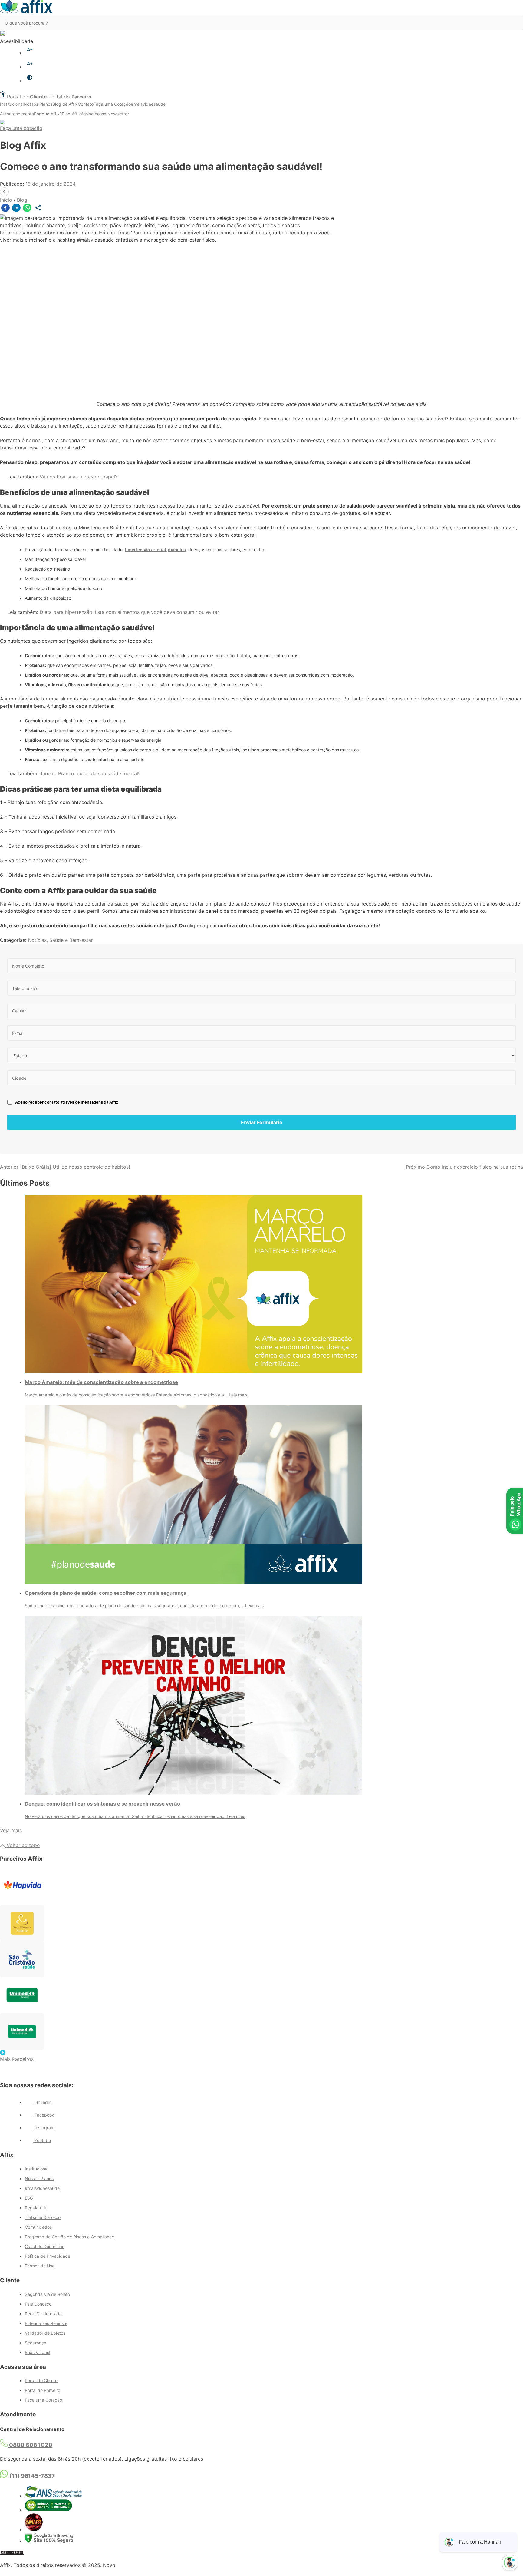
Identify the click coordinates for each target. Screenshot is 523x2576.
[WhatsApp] (27, 209)
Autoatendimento (17, 114)
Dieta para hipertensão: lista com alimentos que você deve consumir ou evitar (129, 612)
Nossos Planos (38, 104)
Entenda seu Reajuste (46, 2323)
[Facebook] (5, 209)
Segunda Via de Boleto (47, 2294)
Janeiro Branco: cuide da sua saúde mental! (89, 773)
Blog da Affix (65, 104)
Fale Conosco (38, 2304)
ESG (29, 2198)
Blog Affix (71, 114)
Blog (22, 200)
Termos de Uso (40, 2266)
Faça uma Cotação (112, 104)
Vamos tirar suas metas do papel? (79, 477)
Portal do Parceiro (43, 2390)
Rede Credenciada (43, 2314)
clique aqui (200, 925)
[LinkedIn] (16, 209)
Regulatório (36, 2208)
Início (6, 200)
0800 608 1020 (30, 2445)
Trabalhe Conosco (43, 2217)
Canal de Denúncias (44, 2246)
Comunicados (38, 2227)
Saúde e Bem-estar (71, 940)
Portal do (27, 97)
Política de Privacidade (48, 2256)
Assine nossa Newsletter (105, 114)
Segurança (36, 2343)
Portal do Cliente (41, 2381)
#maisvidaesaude (148, 104)
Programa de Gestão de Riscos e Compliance (69, 2237)
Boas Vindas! (38, 2352)
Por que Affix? (48, 114)
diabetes (177, 550)
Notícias (37, 940)
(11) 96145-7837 (31, 2476)
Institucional (12, 104)
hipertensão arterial (145, 550)
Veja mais (11, 1830)
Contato (86, 104)
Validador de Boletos (45, 2333)
